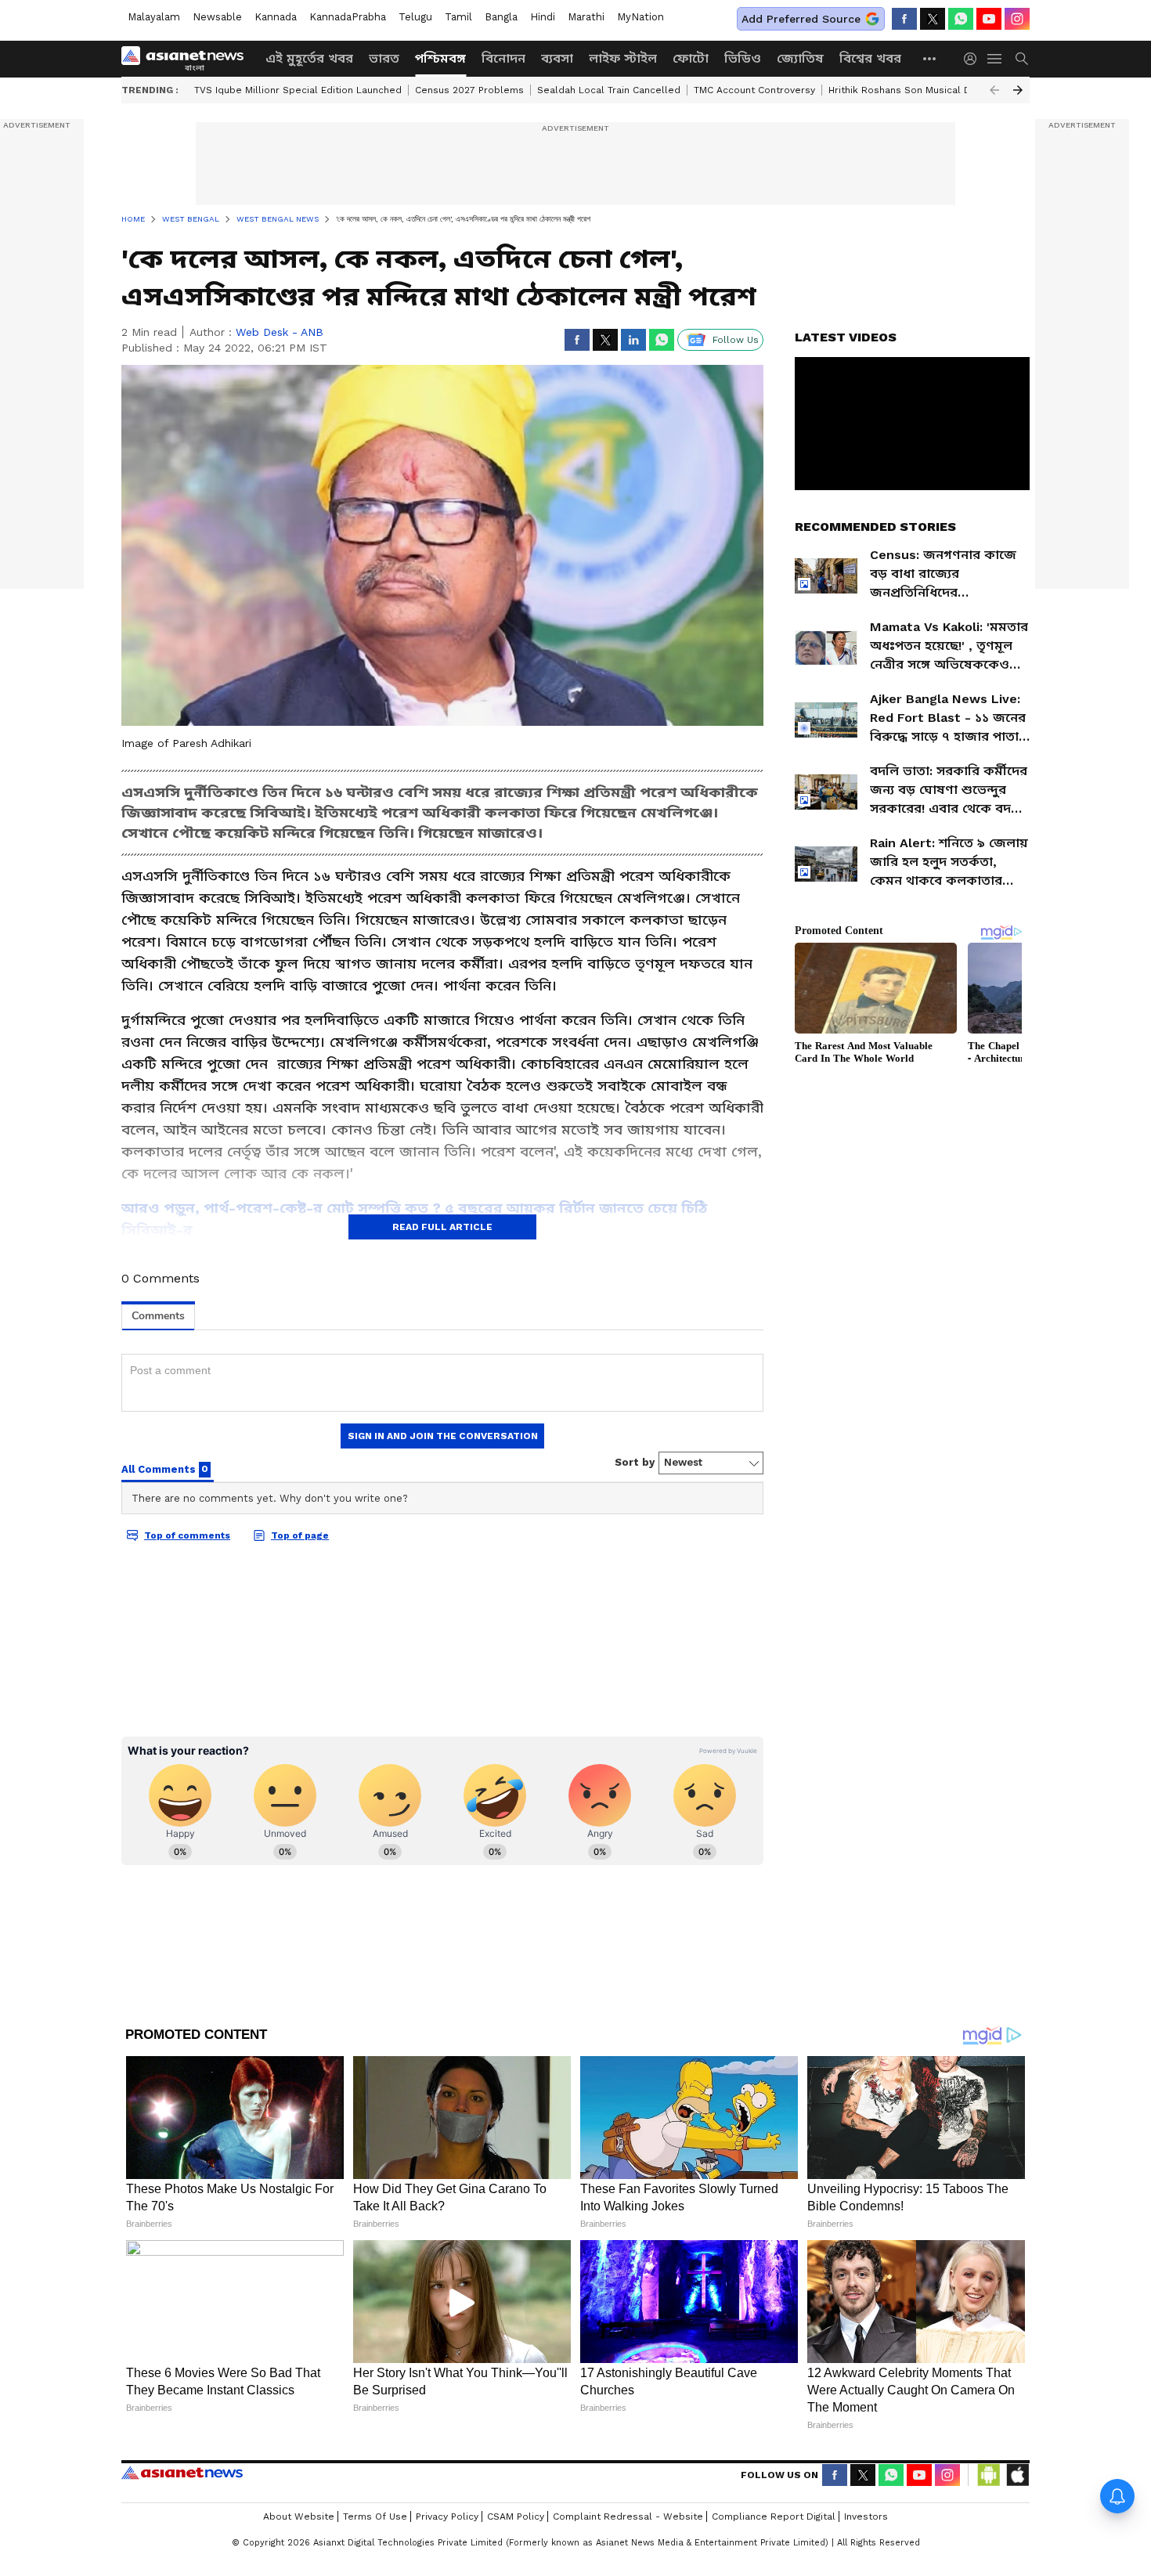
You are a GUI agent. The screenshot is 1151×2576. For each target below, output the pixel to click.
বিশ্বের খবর (870, 58)
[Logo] (188, 59)
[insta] (1017, 19)
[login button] (974, 59)
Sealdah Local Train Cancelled (609, 90)
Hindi (543, 17)
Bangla (501, 17)
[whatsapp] (961, 19)
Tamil (458, 17)
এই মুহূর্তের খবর (309, 58)
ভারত (384, 58)
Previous (994, 90)
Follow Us (736, 340)
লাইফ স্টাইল (623, 58)
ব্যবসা (557, 58)
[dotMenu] (930, 58)
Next (1018, 90)
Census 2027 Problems (469, 90)
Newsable (217, 17)
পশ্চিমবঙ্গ (440, 58)
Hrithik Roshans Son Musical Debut (911, 90)
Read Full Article (442, 1227)
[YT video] (989, 19)
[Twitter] (933, 19)
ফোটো (691, 58)
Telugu (415, 17)
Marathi (586, 17)
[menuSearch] (1022, 59)
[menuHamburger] (995, 59)
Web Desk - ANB (280, 332)
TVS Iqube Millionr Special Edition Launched (298, 90)
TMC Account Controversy (754, 90)
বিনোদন (503, 58)
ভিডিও (743, 58)
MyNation (640, 17)
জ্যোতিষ (800, 58)
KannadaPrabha (348, 17)
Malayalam (154, 17)
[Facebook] (904, 19)
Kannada (276, 17)
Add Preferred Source (801, 19)
